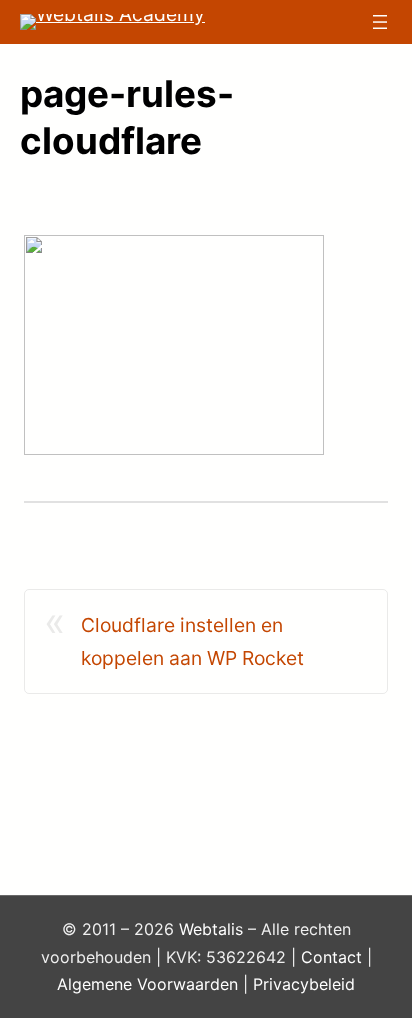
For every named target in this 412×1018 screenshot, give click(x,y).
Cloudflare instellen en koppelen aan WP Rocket (192, 641)
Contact (331, 957)
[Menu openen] (380, 22)
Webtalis (211, 929)
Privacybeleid (304, 984)
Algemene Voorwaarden (147, 984)
